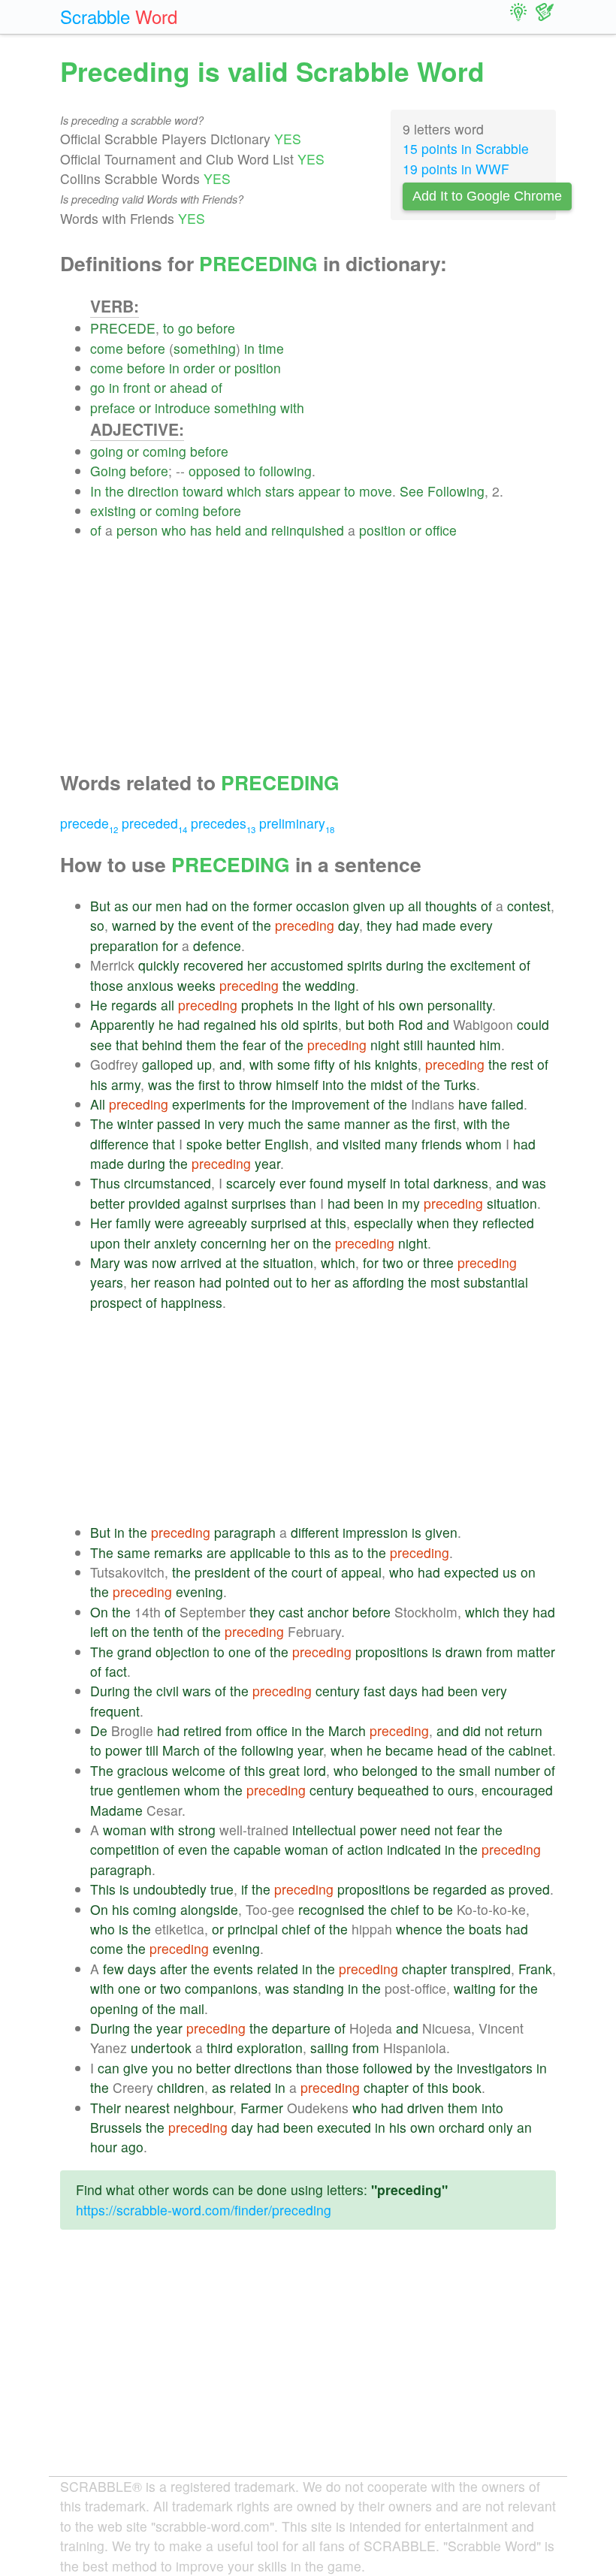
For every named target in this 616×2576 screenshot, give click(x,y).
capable (257, 1849)
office (441, 530)
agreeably (217, 1223)
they (379, 925)
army (126, 1084)
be (421, 1889)
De (99, 1730)
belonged (390, 1770)
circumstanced (168, 1183)
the (115, 491)
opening (114, 2008)
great (284, 1770)
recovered (213, 965)
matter (536, 1652)
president (222, 1572)
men (169, 906)
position (258, 368)
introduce (183, 408)
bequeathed (393, 1790)
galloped (168, 1064)
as (121, 906)
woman (125, 1830)
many (401, 1144)
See (412, 491)
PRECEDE (123, 328)
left (99, 1631)
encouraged (517, 1790)
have (473, 1104)
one (240, 1652)
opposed (214, 471)
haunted (451, 1045)
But (100, 906)
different (315, 1532)
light (347, 1005)
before (216, 328)
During (110, 1691)
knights (396, 1064)
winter (135, 1123)
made (439, 925)
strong (197, 1830)
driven (426, 2108)
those (107, 985)
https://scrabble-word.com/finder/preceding (204, 2210)
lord (315, 1770)
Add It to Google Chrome (487, 196)
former (273, 906)
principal (253, 1929)
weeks (196, 985)
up (397, 906)
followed (388, 2068)
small (475, 1770)
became (409, 1750)
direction (153, 491)
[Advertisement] (323, 646)
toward (203, 491)
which (244, 491)
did (472, 1730)
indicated (414, 1849)
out (283, 1282)
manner (367, 1123)
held (228, 530)
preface (113, 408)
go (186, 328)
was (160, 1084)
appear (319, 491)
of (217, 387)
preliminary (297, 823)
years (107, 1282)
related (278, 1969)
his (387, 1005)
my (411, 1203)
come (107, 348)
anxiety (175, 1243)
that (127, 1045)
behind (162, 1045)
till (152, 1750)
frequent (115, 1711)
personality (460, 1005)
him (490, 1045)
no (185, 2068)
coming (165, 451)
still (413, 1045)
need (415, 1830)
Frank (535, 1969)
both (381, 1024)
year (267, 1163)
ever (293, 1183)
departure (301, 2028)
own (411, 1005)
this (336, 1223)
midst (387, 1084)
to (169, 328)
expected (471, 1572)
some (294, 1064)
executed (344, 2127)
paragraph (245, 1532)
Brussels (116, 2127)
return (525, 1730)
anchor (328, 1612)
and (256, 530)
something (205, 348)
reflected (508, 1223)
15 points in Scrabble (466, 148)
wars (197, 1691)
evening (199, 1592)
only (501, 2127)
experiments (209, 1104)
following (285, 471)
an (524, 2127)
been (369, 1203)
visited (362, 1144)
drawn (464, 1652)
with (292, 408)
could (533, 1024)
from (500, 1652)
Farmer (262, 2108)
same (324, 1123)
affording (378, 1282)
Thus (105, 1183)
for (170, 945)
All (98, 1104)
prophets (267, 1005)
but (355, 1024)
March (347, 1730)
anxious (150, 985)
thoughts (451, 906)
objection (183, 1652)
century (338, 1691)
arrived (201, 1262)
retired (202, 1730)
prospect (116, 1302)
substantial (496, 1282)
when (433, 1223)
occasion (323, 906)
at (316, 1223)
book (467, 2087)
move (376, 491)
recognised (331, 1909)
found (326, 1183)
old (290, 1024)
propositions (392, 1652)
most (445, 1282)
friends (442, 1144)
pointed (248, 1282)
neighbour (203, 2108)
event (217, 925)
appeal (361, 1572)
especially (383, 1223)
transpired (481, 1969)
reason (175, 1282)
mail (192, 2008)
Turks (460, 1084)
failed (507, 1104)
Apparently (122, 1024)
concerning (234, 1243)
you (163, 2068)
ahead (189, 387)
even (193, 1849)
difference (119, 1144)
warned (134, 925)
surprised (279, 1223)
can (109, 2068)
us (510, 1572)
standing (319, 1988)
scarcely (251, 1183)
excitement (483, 965)
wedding (330, 985)
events (233, 1969)
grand (134, 1652)
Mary (105, 1262)
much (264, 1123)
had (197, 906)
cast (291, 1612)
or (225, 368)
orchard (462, 2127)
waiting (475, 1988)
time (271, 348)
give (136, 2068)
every (476, 925)
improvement (331, 1104)
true (102, 1790)
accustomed (307, 965)
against (206, 1203)
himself (297, 1084)
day (349, 925)
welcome (199, 1770)
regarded (460, 1889)
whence (419, 1929)
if (245, 1889)
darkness (461, 1183)
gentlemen (149, 1790)
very (231, 1123)
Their (106, 2108)
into (333, 1084)
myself (367, 1183)
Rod (411, 1024)
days (403, 1691)
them (201, 1045)
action (365, 1849)
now (164, 1262)
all (415, 906)
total (417, 1183)
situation (512, 1203)
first (209, 1084)
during (405, 965)
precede (89, 823)
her (257, 965)
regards (134, 1005)
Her (101, 1223)
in (249, 348)
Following (456, 491)
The (102, 1123)
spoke (204, 1144)
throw (255, 1084)
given (369, 906)
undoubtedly (170, 1889)
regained (230, 1024)
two (393, 1262)
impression (375, 1532)
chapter (424, 1969)
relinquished (308, 530)
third (220, 2048)
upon (105, 1243)
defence (217, 945)
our (142, 906)
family (133, 1223)
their (137, 1243)
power (124, 1750)
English (287, 1144)
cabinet (530, 1750)
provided (154, 1203)
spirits (365, 965)
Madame (116, 1810)
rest (522, 1064)
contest (529, 906)
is (417, 1532)
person (137, 530)
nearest (147, 2108)
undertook (161, 2048)
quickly (159, 965)
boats (485, 1929)
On (99, 1612)
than (303, 1203)
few (113, 1969)
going (107, 451)
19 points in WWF (456, 169)
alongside (209, 1909)
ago (132, 2147)
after (174, 1969)
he (166, 1024)
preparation (124, 945)
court (307, 1572)
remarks (178, 1552)
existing (113, 510)
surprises (259, 1203)
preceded (154, 823)
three (438, 1262)
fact (116, 1671)
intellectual (324, 1830)
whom (484, 1144)
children (181, 2087)
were (169, 1223)
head (452, 1750)
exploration (270, 2048)
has (201, 530)
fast (374, 1691)
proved (529, 1889)
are (216, 1552)
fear (254, 1045)
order (199, 368)
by (167, 925)
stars (280, 491)
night (385, 1045)
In (96, 491)
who (174, 530)
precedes (223, 823)
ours (461, 1790)
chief (405, 1909)
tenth (168, 1631)
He (99, 1005)
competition (125, 1849)
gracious (143, 1770)
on (219, 906)
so (97, 925)
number (517, 1770)
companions (221, 1988)
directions (263, 2068)
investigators (495, 2068)
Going (108, 471)
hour (104, 2147)
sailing (329, 2048)
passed (179, 1123)
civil (168, 1691)
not (494, 1730)
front (137, 387)
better (243, 1144)
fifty (325, 1064)
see (101, 1045)
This (103, 1889)
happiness (192, 1302)
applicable (260, 1552)
